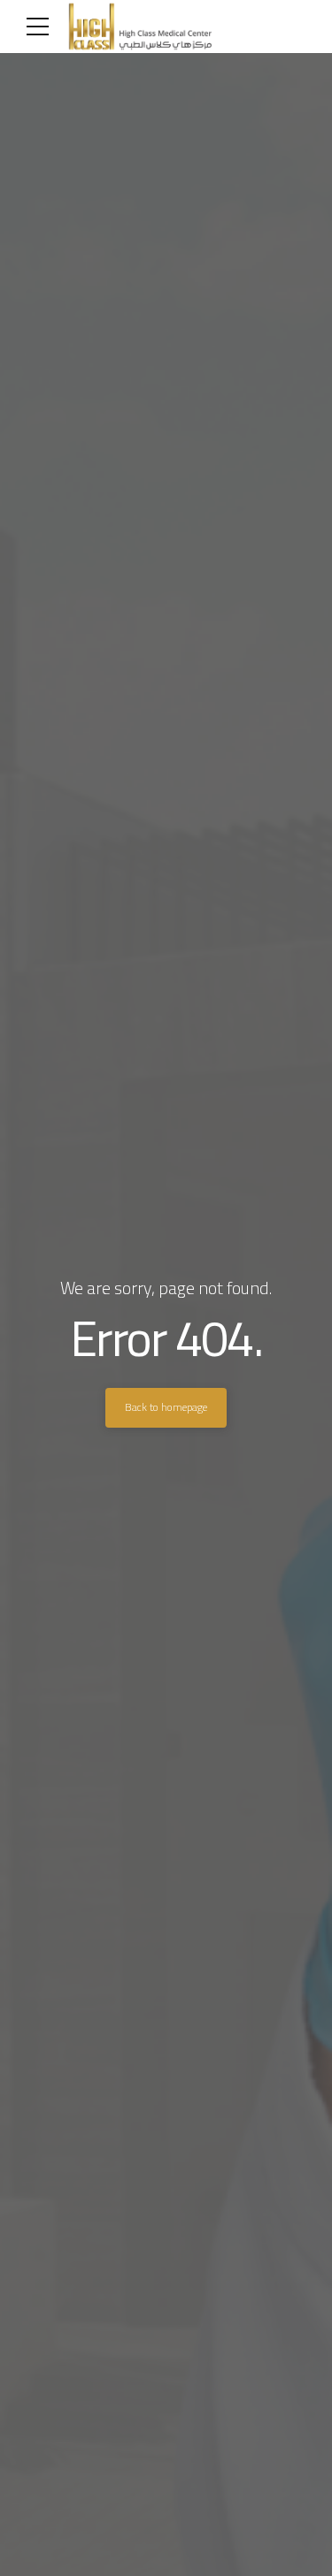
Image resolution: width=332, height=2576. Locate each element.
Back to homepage (166, 1407)
